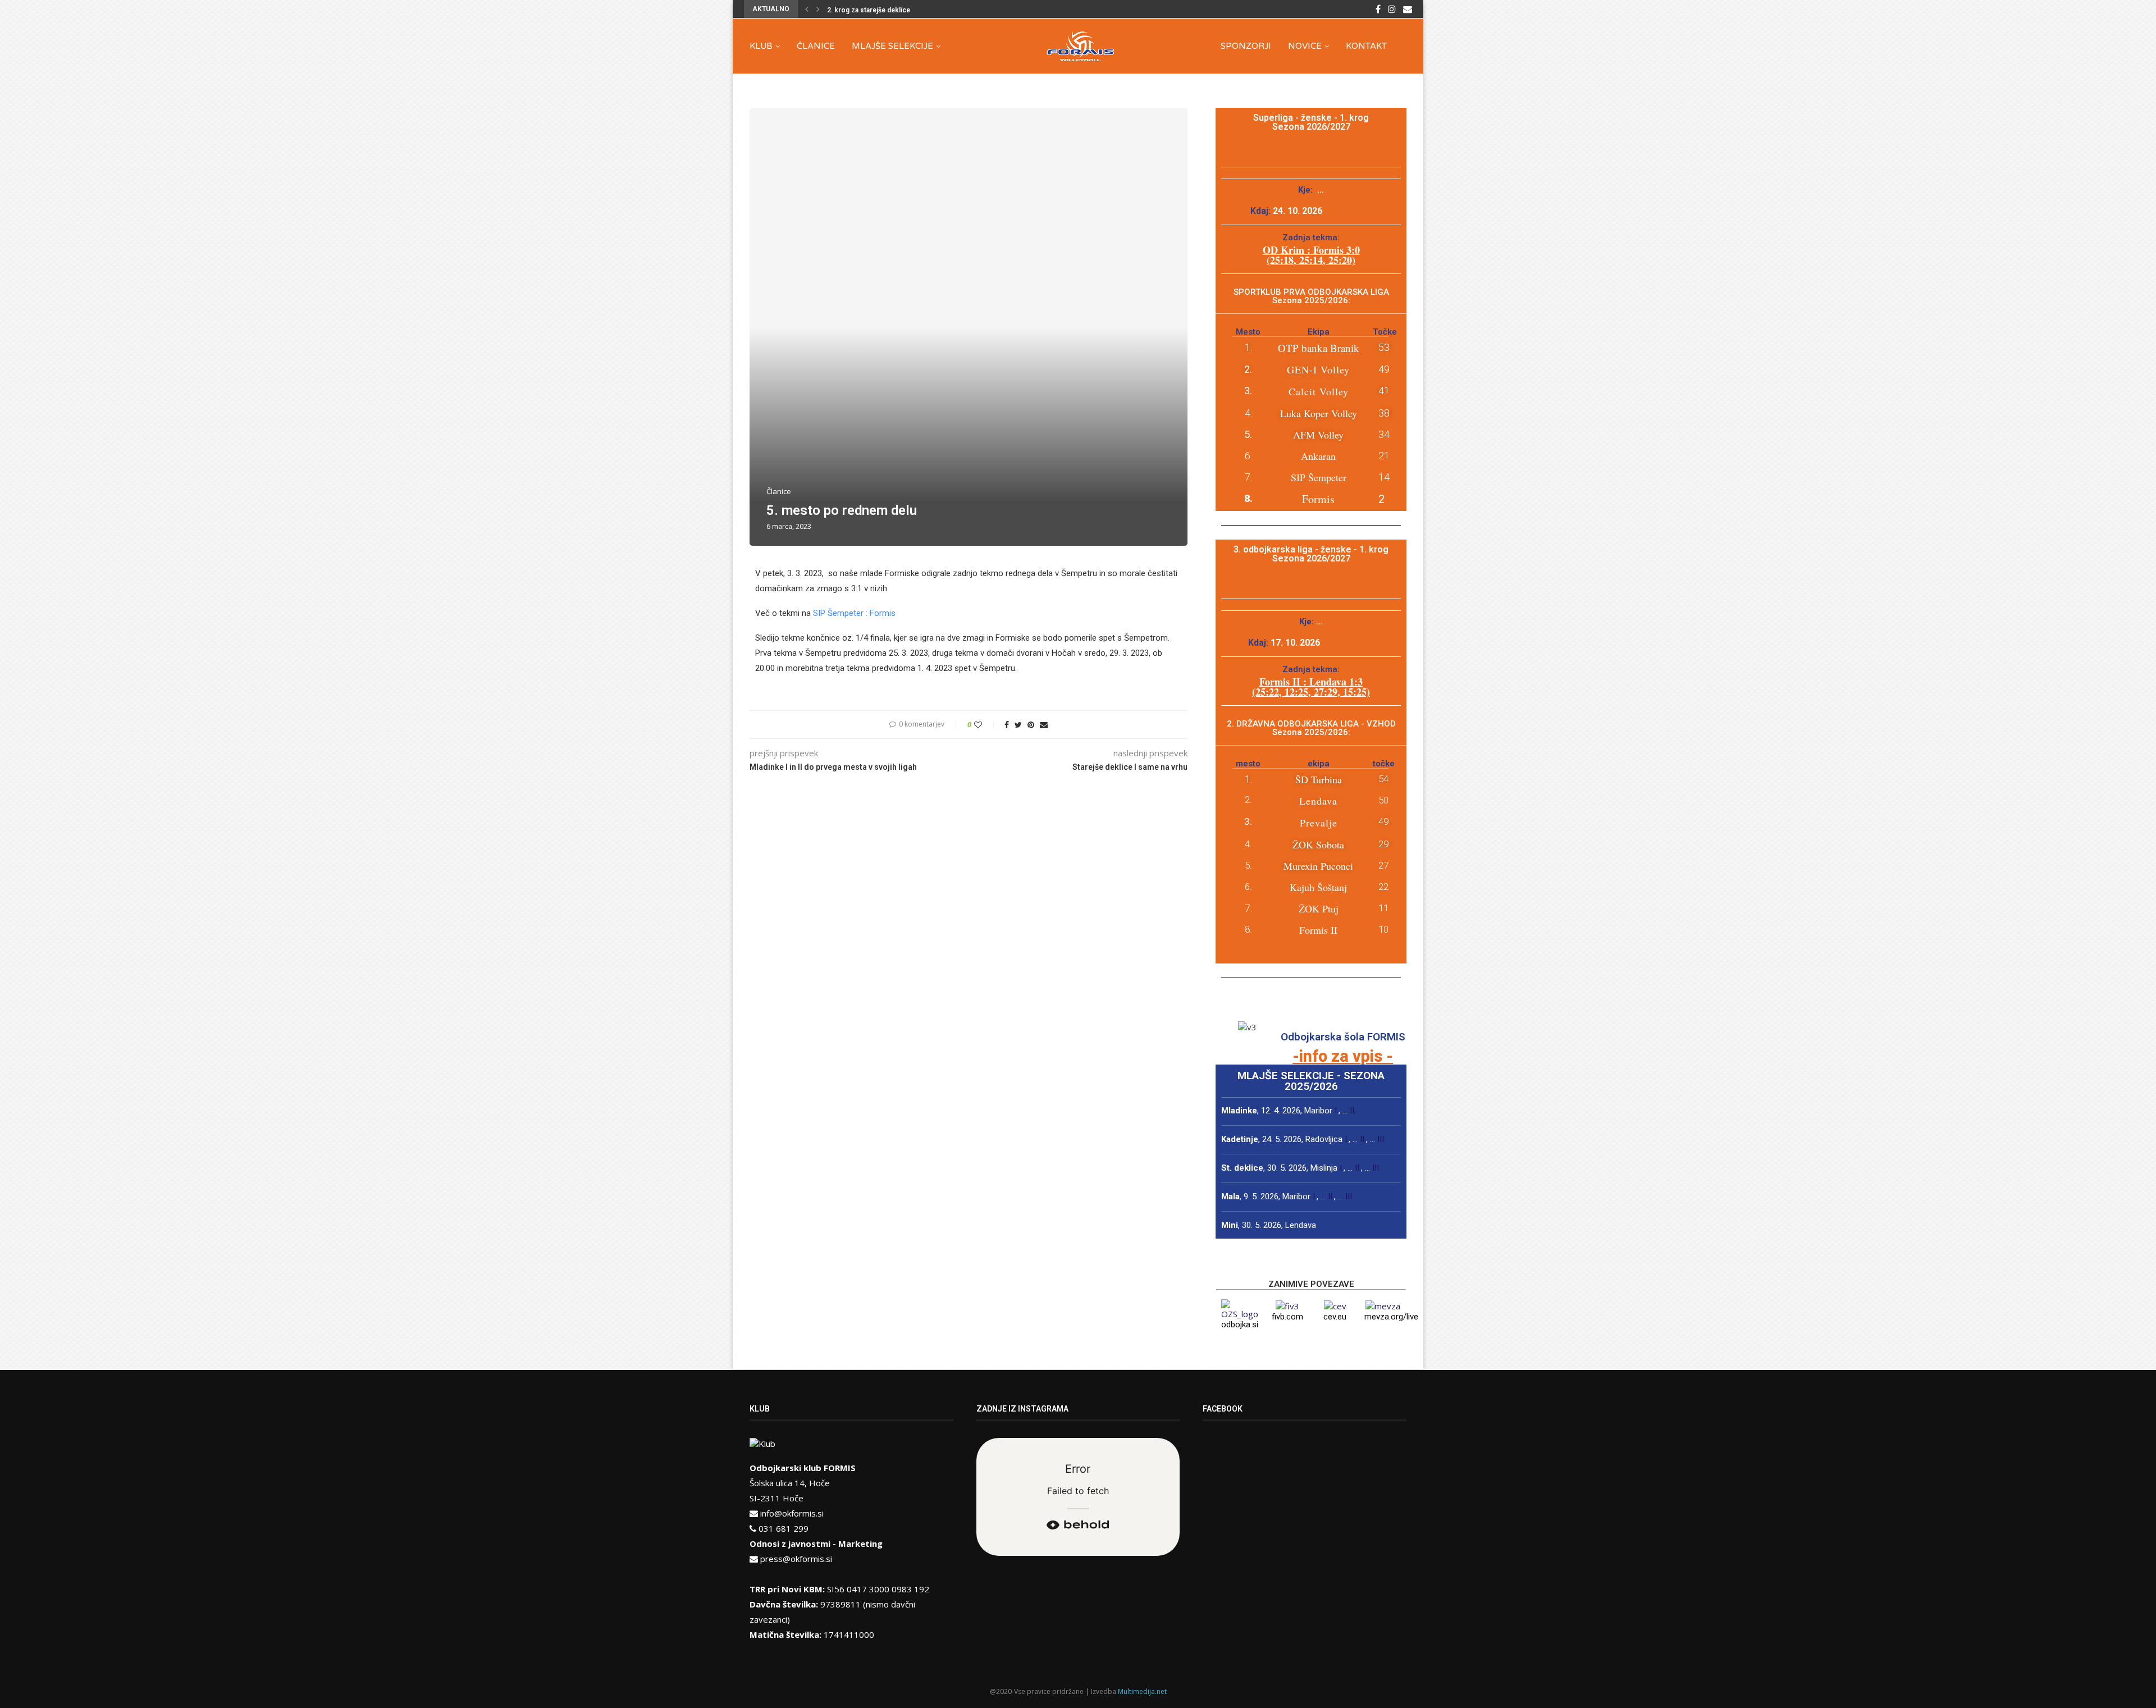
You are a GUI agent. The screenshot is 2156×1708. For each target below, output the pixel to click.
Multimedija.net (1142, 1691)
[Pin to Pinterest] (1031, 725)
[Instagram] (1392, 9)
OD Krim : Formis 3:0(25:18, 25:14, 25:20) (1311, 255)
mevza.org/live (1391, 1317)
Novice (1305, 46)
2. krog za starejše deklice (869, 10)
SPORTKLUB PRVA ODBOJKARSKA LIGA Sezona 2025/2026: (1311, 296)
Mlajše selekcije (892, 46)
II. (1353, 1111)
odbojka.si (1240, 1325)
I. (1337, 1111)
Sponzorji (1246, 46)
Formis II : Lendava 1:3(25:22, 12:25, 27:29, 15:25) (1311, 687)
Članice (816, 46)
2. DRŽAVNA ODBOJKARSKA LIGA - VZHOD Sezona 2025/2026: (1311, 728)
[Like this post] (986, 725)
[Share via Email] (1044, 725)
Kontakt (1366, 46)
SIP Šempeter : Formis (854, 613)
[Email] (1408, 9)
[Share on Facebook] (1007, 725)
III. (1381, 1139)
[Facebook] (1378, 9)
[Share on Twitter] (1018, 725)
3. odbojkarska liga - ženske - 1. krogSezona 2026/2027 (1311, 554)
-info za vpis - (1343, 1056)
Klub (761, 46)
